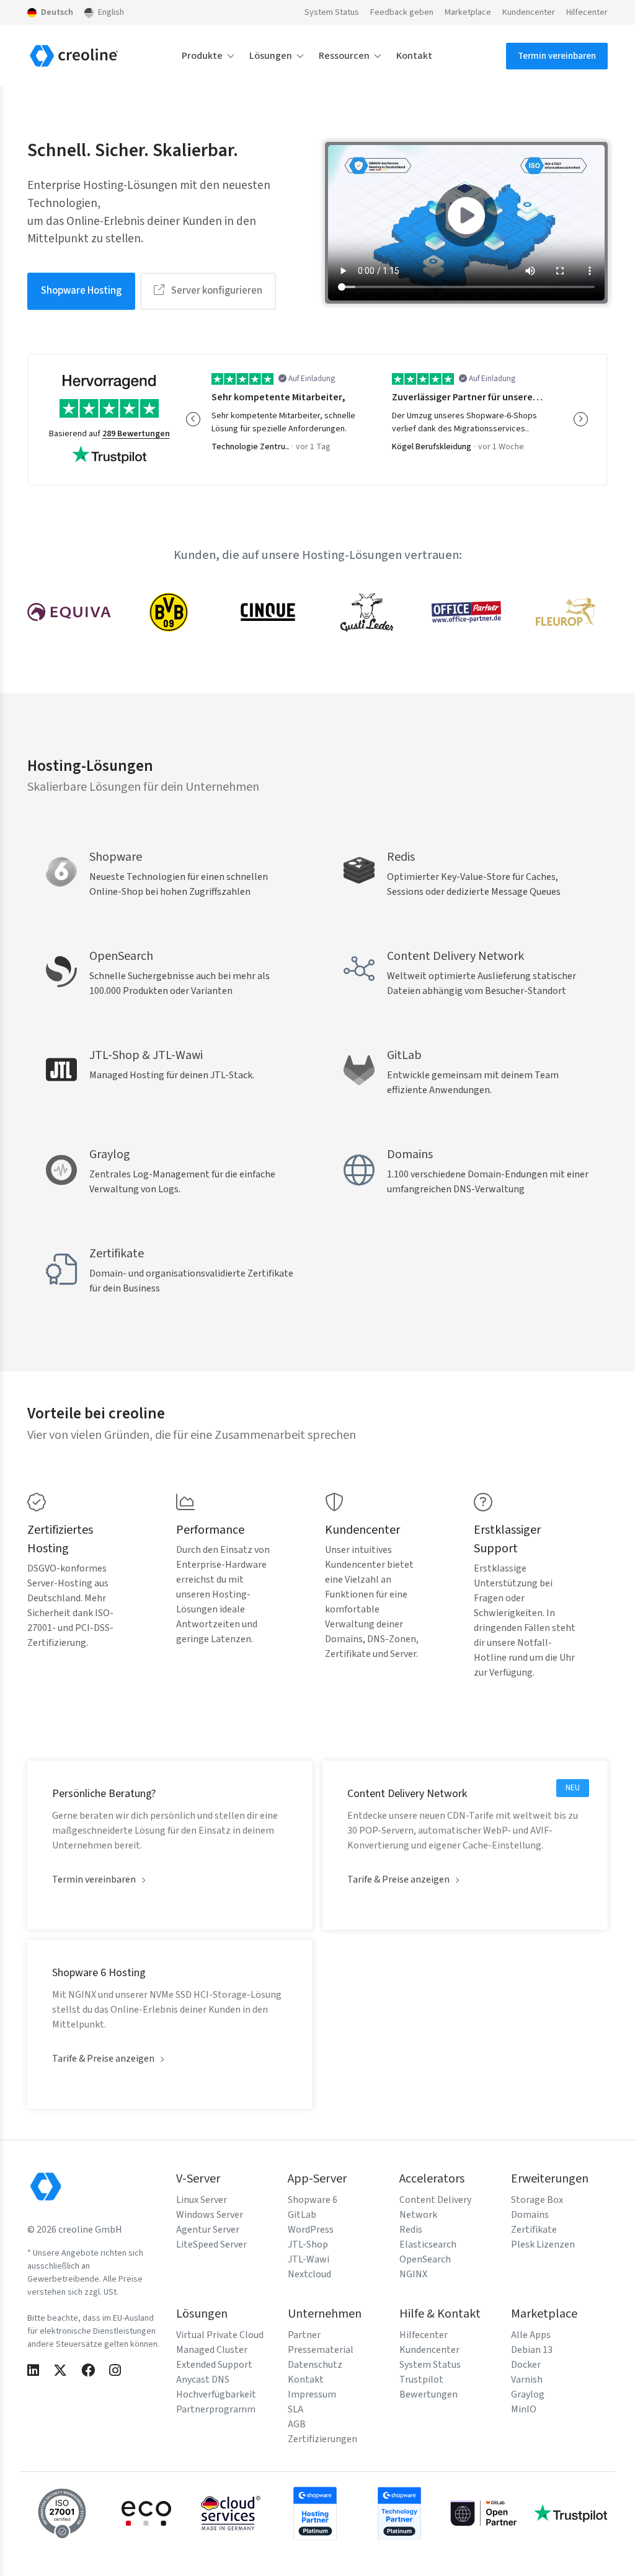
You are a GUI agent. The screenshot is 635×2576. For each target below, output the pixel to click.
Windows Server (210, 2215)
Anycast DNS (203, 2380)
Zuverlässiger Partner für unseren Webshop (469, 397)
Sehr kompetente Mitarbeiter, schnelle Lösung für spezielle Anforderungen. (283, 422)
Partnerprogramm (216, 2409)
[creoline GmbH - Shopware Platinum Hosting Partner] (315, 2513)
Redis (411, 2230)
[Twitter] (60, 2371)
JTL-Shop (308, 2244)
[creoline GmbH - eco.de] (146, 2513)
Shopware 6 (313, 2200)
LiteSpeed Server (211, 2244)
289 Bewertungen (136, 434)
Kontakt (414, 56)
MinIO (524, 2409)
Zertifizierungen (322, 2439)
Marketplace (468, 12)
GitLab (302, 2215)
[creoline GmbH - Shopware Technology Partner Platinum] (399, 2513)
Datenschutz (315, 2365)
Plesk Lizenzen (543, 2244)
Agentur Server (208, 2230)
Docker (526, 2365)
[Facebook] (88, 2371)
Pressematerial (321, 2350)
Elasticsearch (428, 2244)
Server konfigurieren (216, 291)
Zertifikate (534, 2230)
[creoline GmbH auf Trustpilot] (571, 2513)
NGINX (413, 2274)
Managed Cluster (212, 2350)
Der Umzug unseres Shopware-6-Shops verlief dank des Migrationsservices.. (464, 422)
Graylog (528, 2394)
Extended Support (214, 2365)
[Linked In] (33, 2371)
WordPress (311, 2230)
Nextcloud (309, 2274)
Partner (304, 2335)
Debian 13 (532, 2350)
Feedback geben (402, 12)
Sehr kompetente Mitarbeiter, (278, 397)
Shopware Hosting (81, 291)
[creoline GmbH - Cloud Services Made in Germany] (231, 2513)
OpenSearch (425, 2259)
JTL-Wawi (309, 2259)
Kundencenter (529, 12)
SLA (295, 2409)
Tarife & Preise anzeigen (398, 1879)
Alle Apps (531, 2335)
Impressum (312, 2394)
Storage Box (537, 2200)
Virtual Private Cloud (220, 2335)
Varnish (527, 2380)
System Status (332, 12)
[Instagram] (115, 2371)
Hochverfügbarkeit (216, 2394)
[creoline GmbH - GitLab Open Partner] (484, 2513)
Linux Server (202, 2200)
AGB (297, 2424)
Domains (530, 2215)
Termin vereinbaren (557, 56)
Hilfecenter (587, 12)
